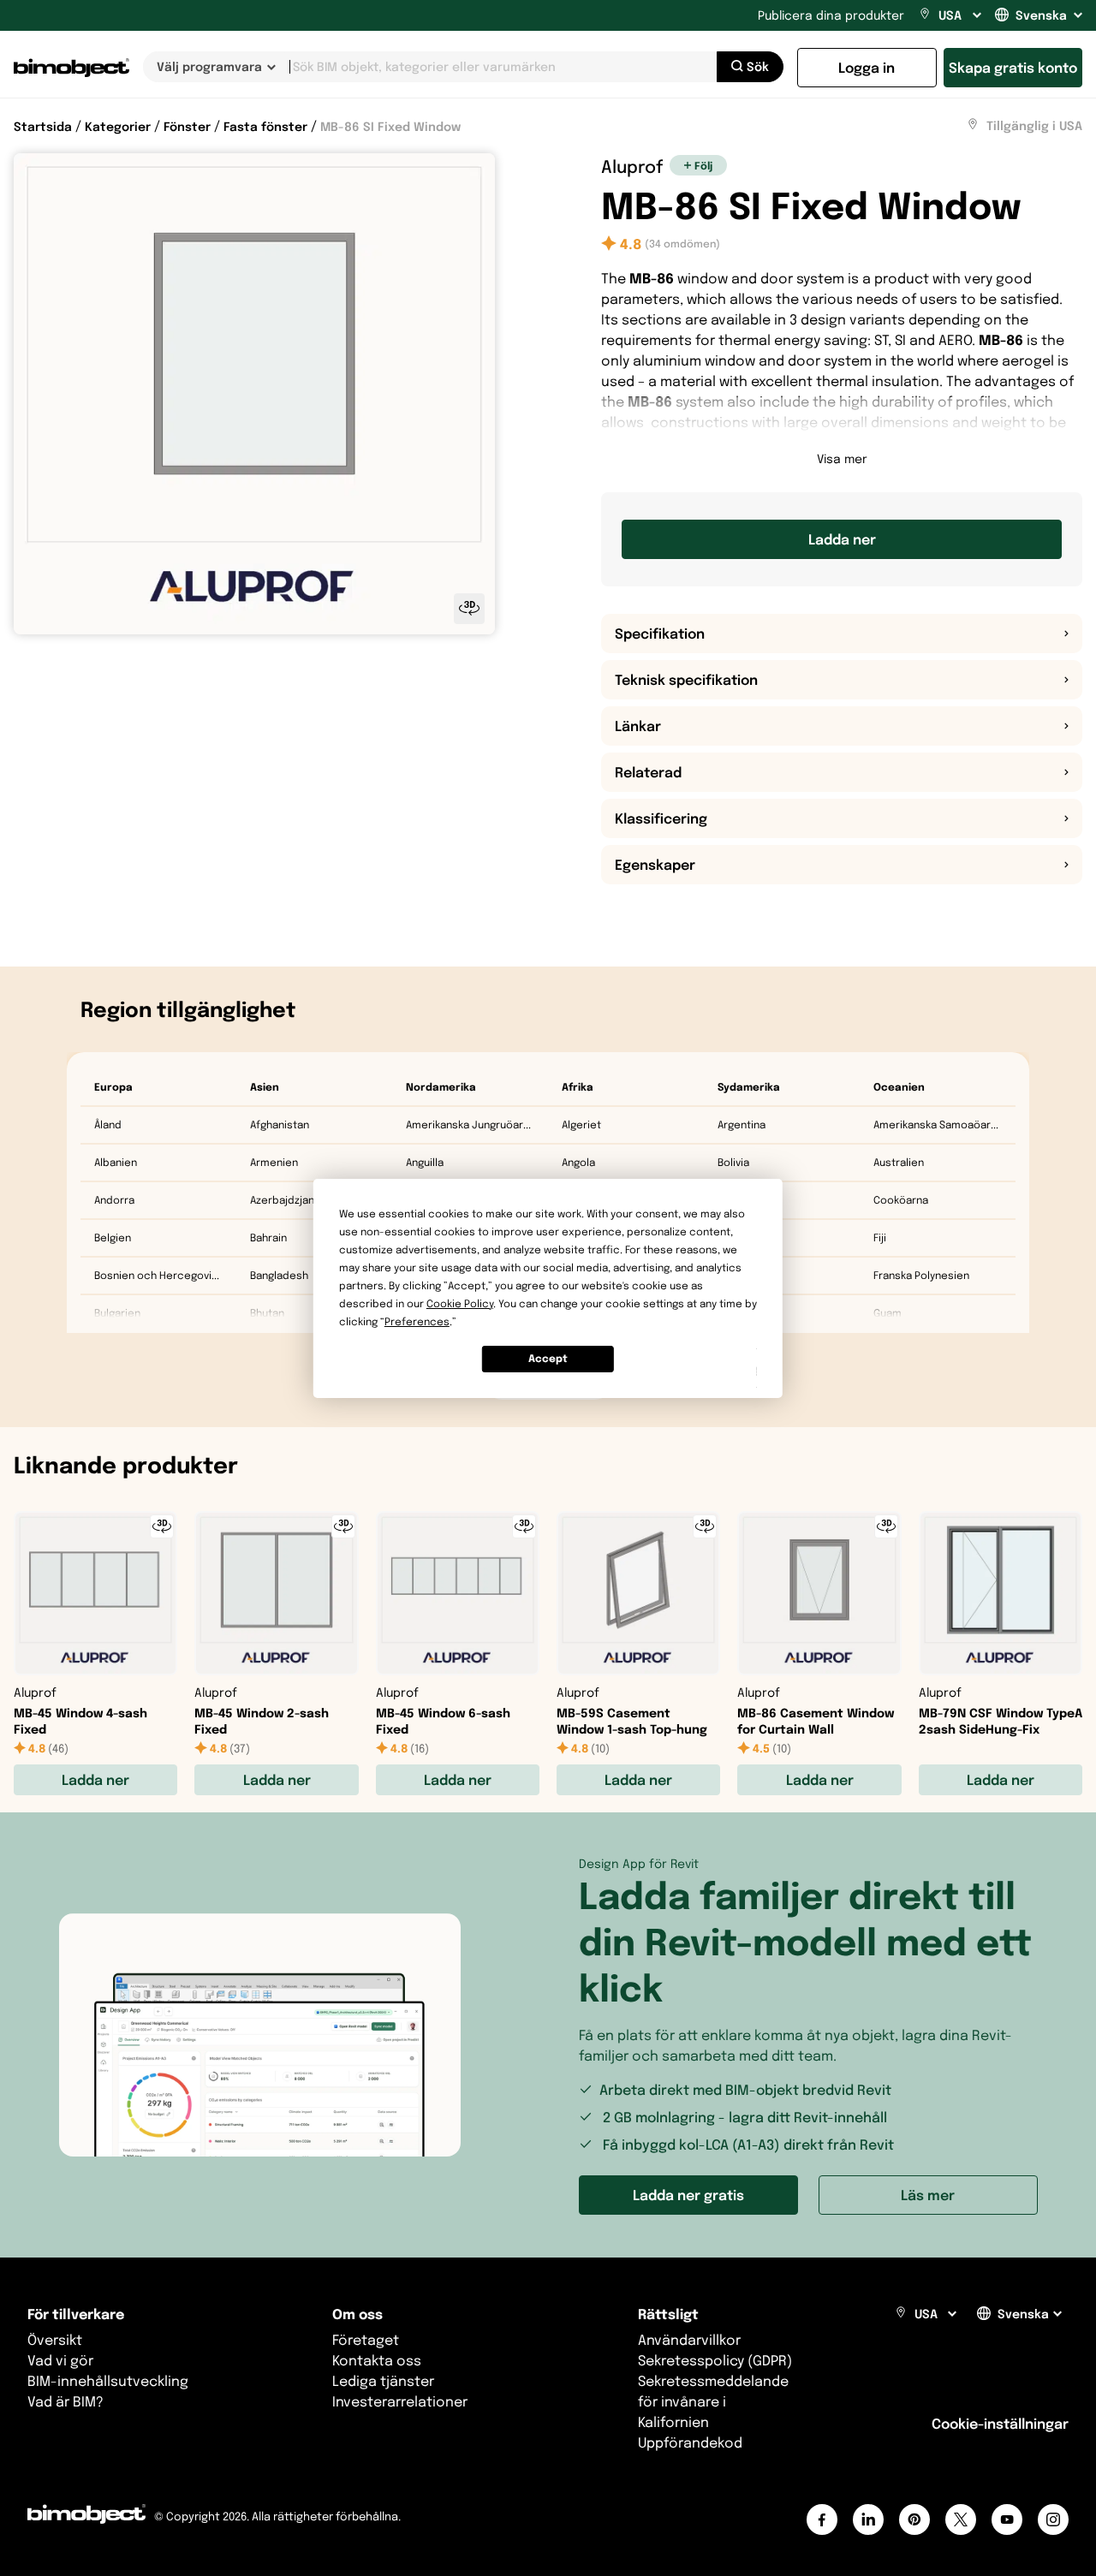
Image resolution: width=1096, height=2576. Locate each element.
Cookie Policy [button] (460, 1303)
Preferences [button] (417, 1321)
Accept (548, 1358)
